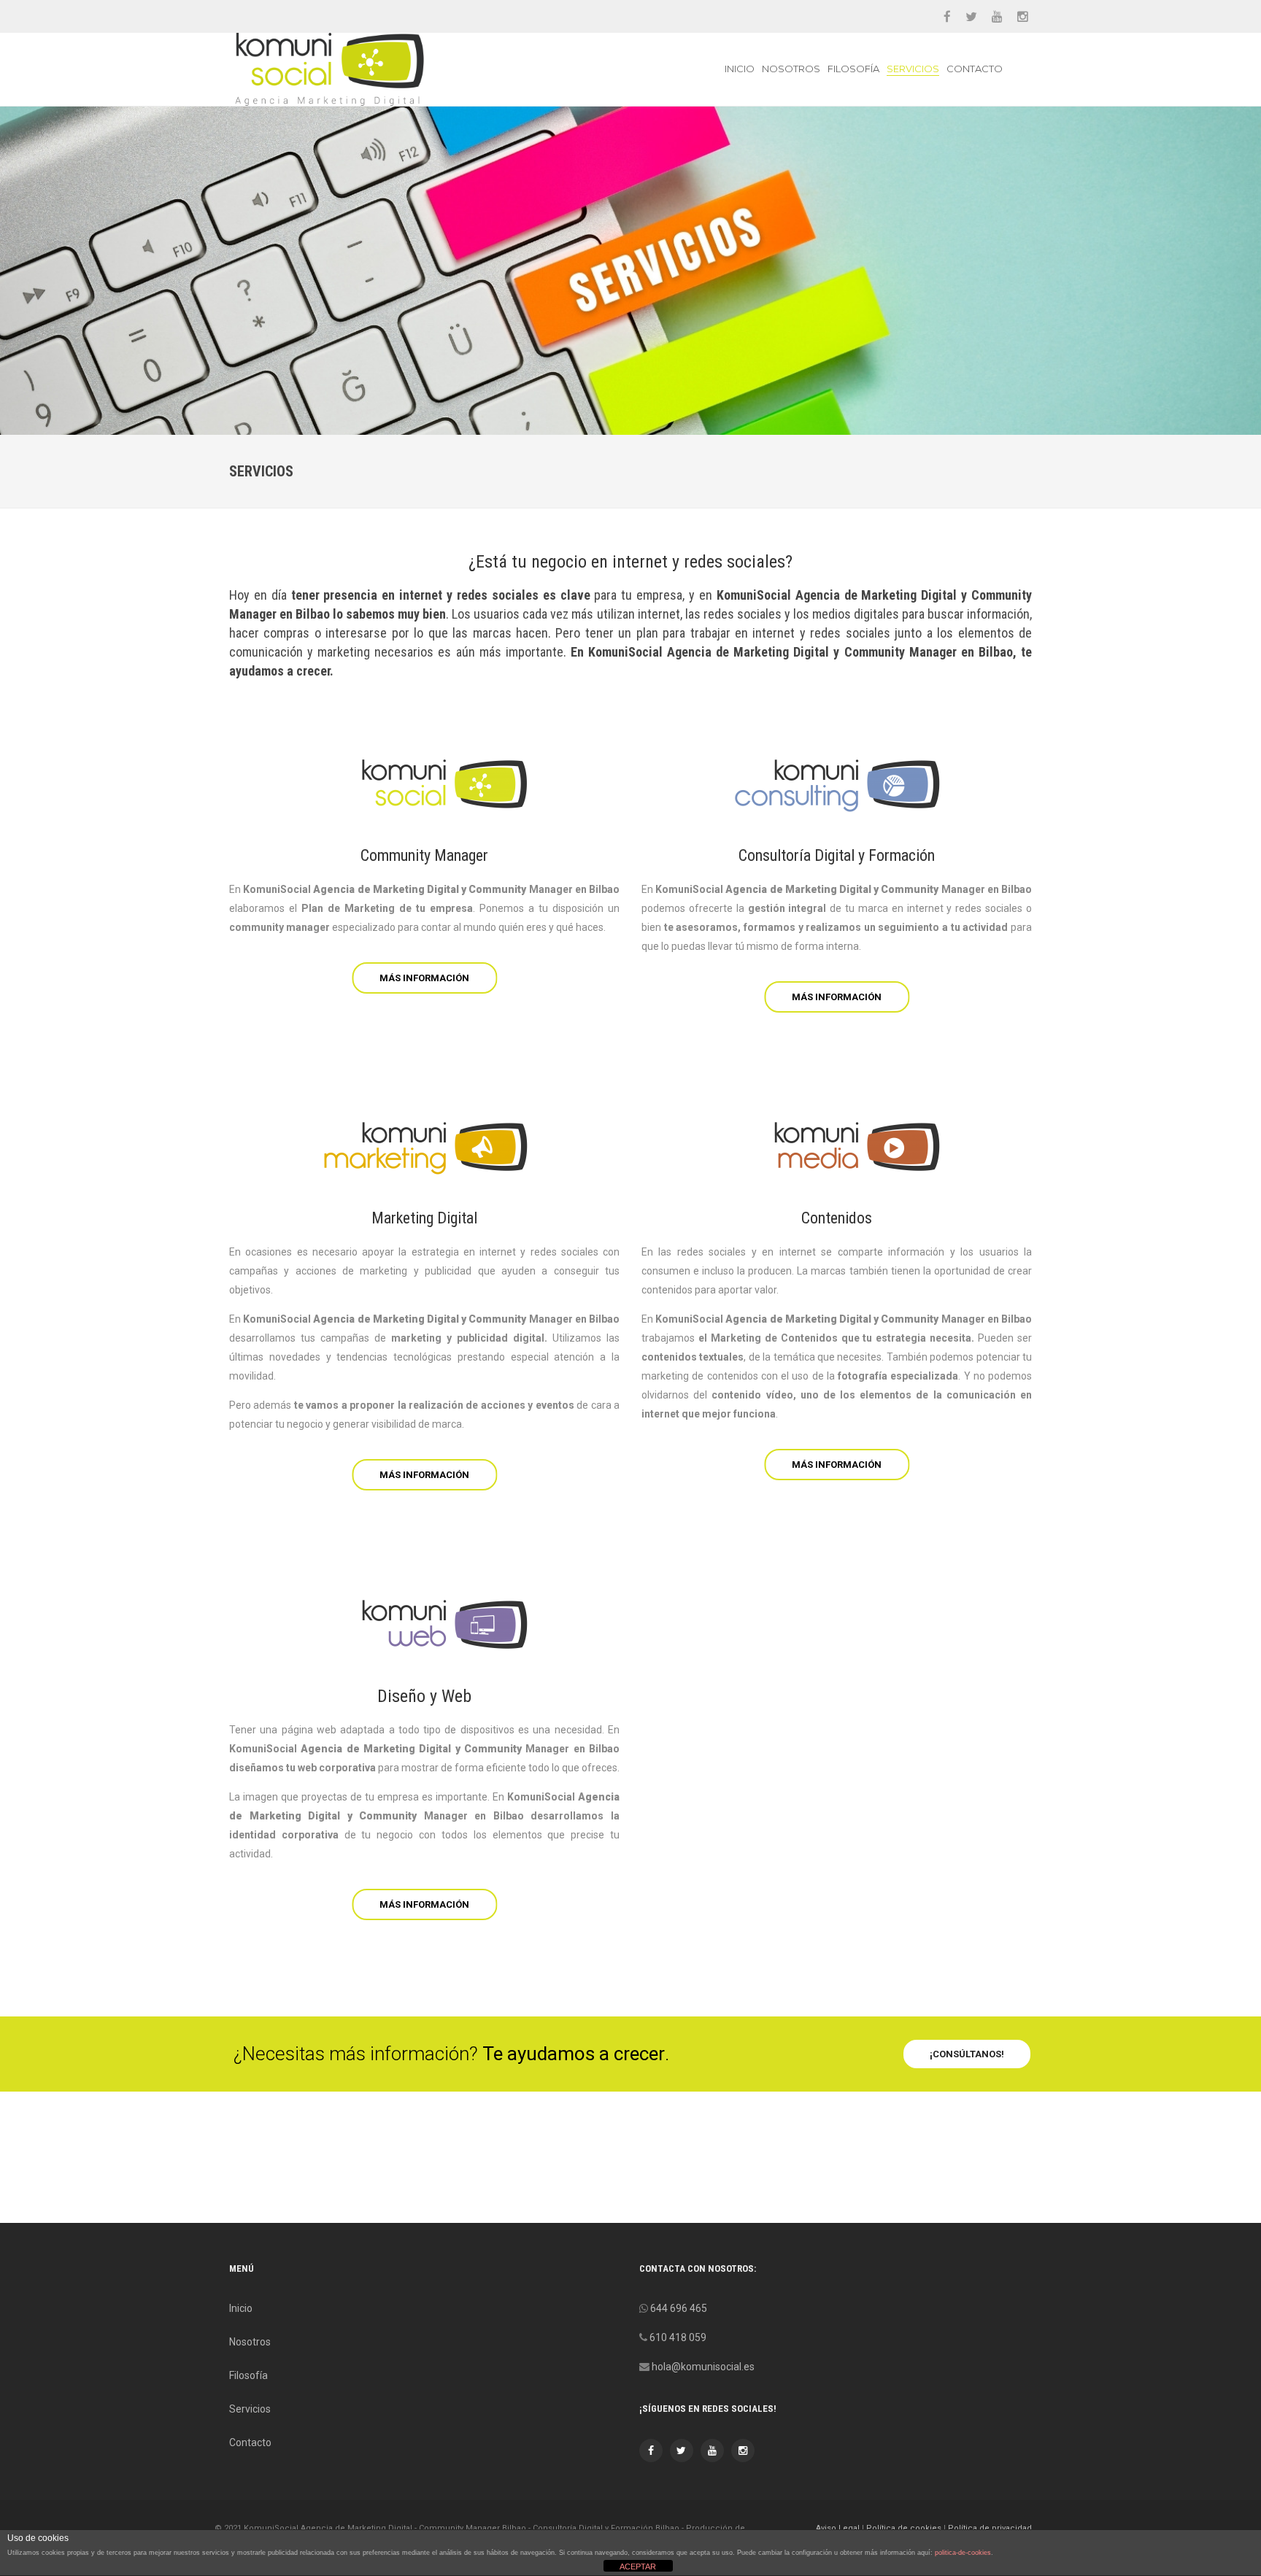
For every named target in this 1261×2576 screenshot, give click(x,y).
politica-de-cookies (963, 2553)
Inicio (740, 69)
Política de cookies (904, 2528)
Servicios (913, 69)
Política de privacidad (990, 2528)
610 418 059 (678, 2337)
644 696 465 (679, 2308)
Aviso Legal (838, 2528)
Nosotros (791, 69)
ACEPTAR (638, 2567)
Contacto (975, 69)
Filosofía (853, 69)
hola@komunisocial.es (703, 2367)
